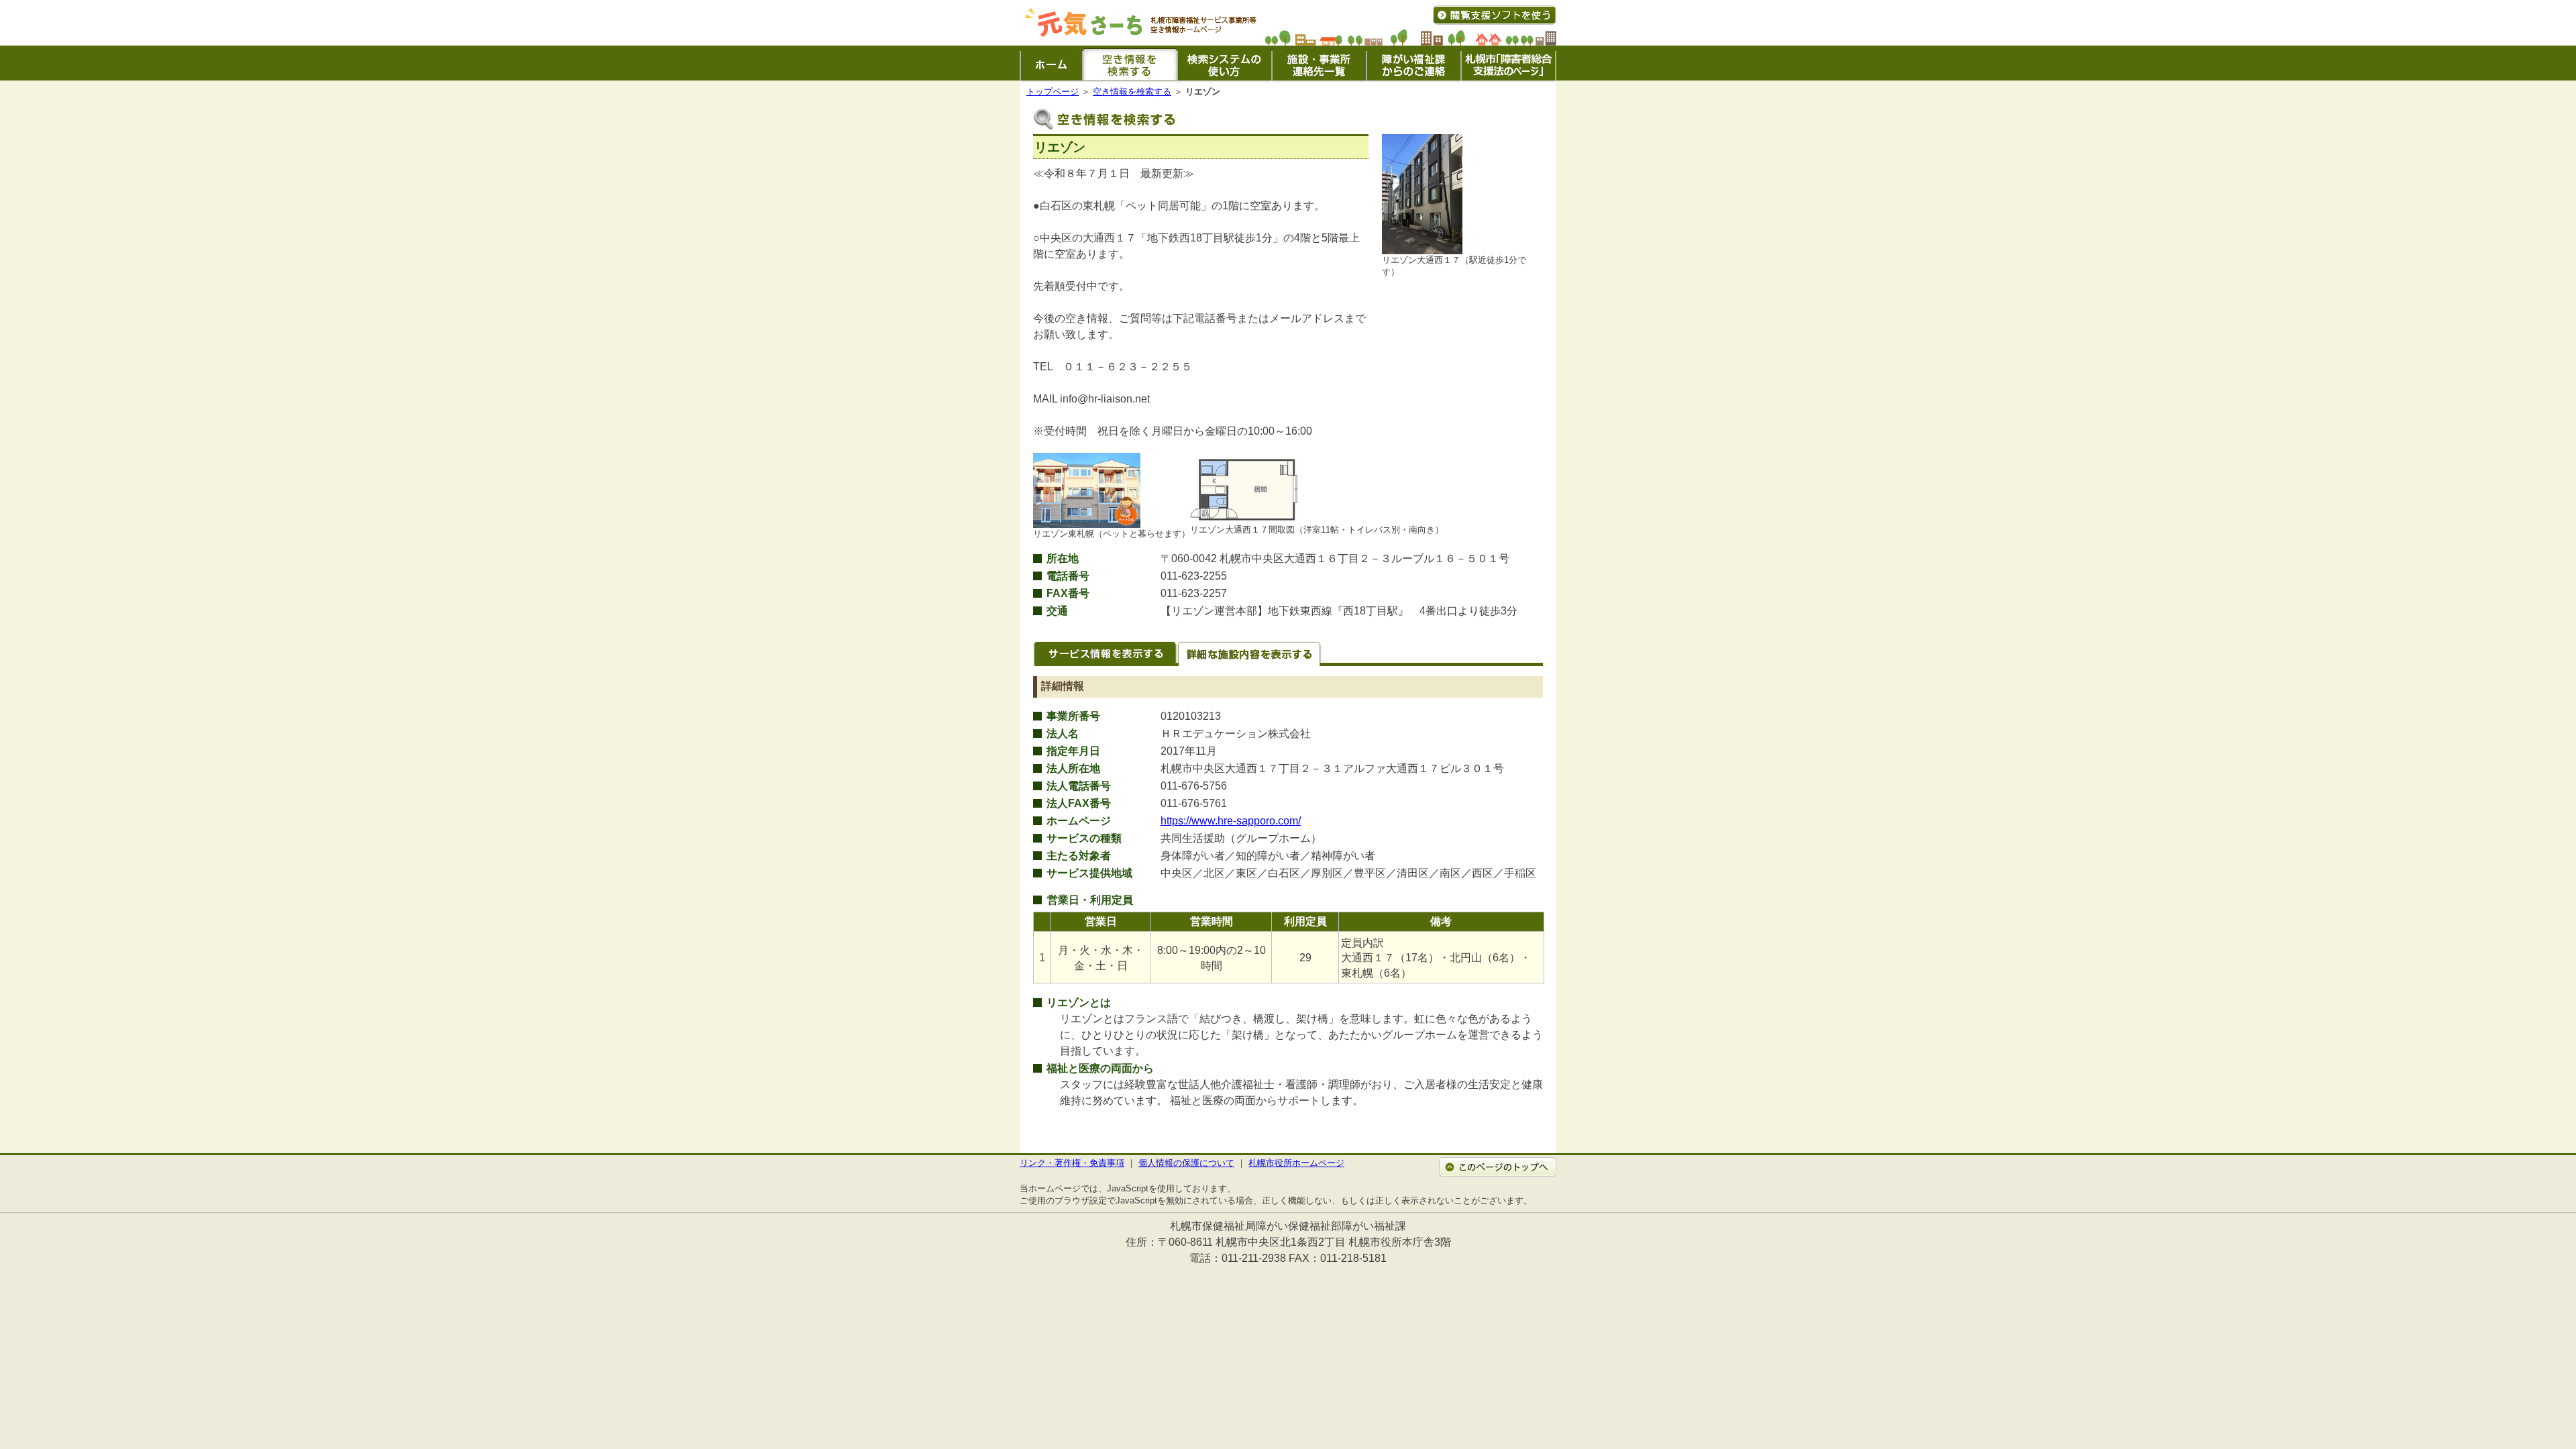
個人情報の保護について (1186, 1163)
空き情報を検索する (1132, 92)
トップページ (1053, 92)
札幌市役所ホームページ (1296, 1163)
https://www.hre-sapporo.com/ (1231, 821)
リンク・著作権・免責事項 (1072, 1163)
